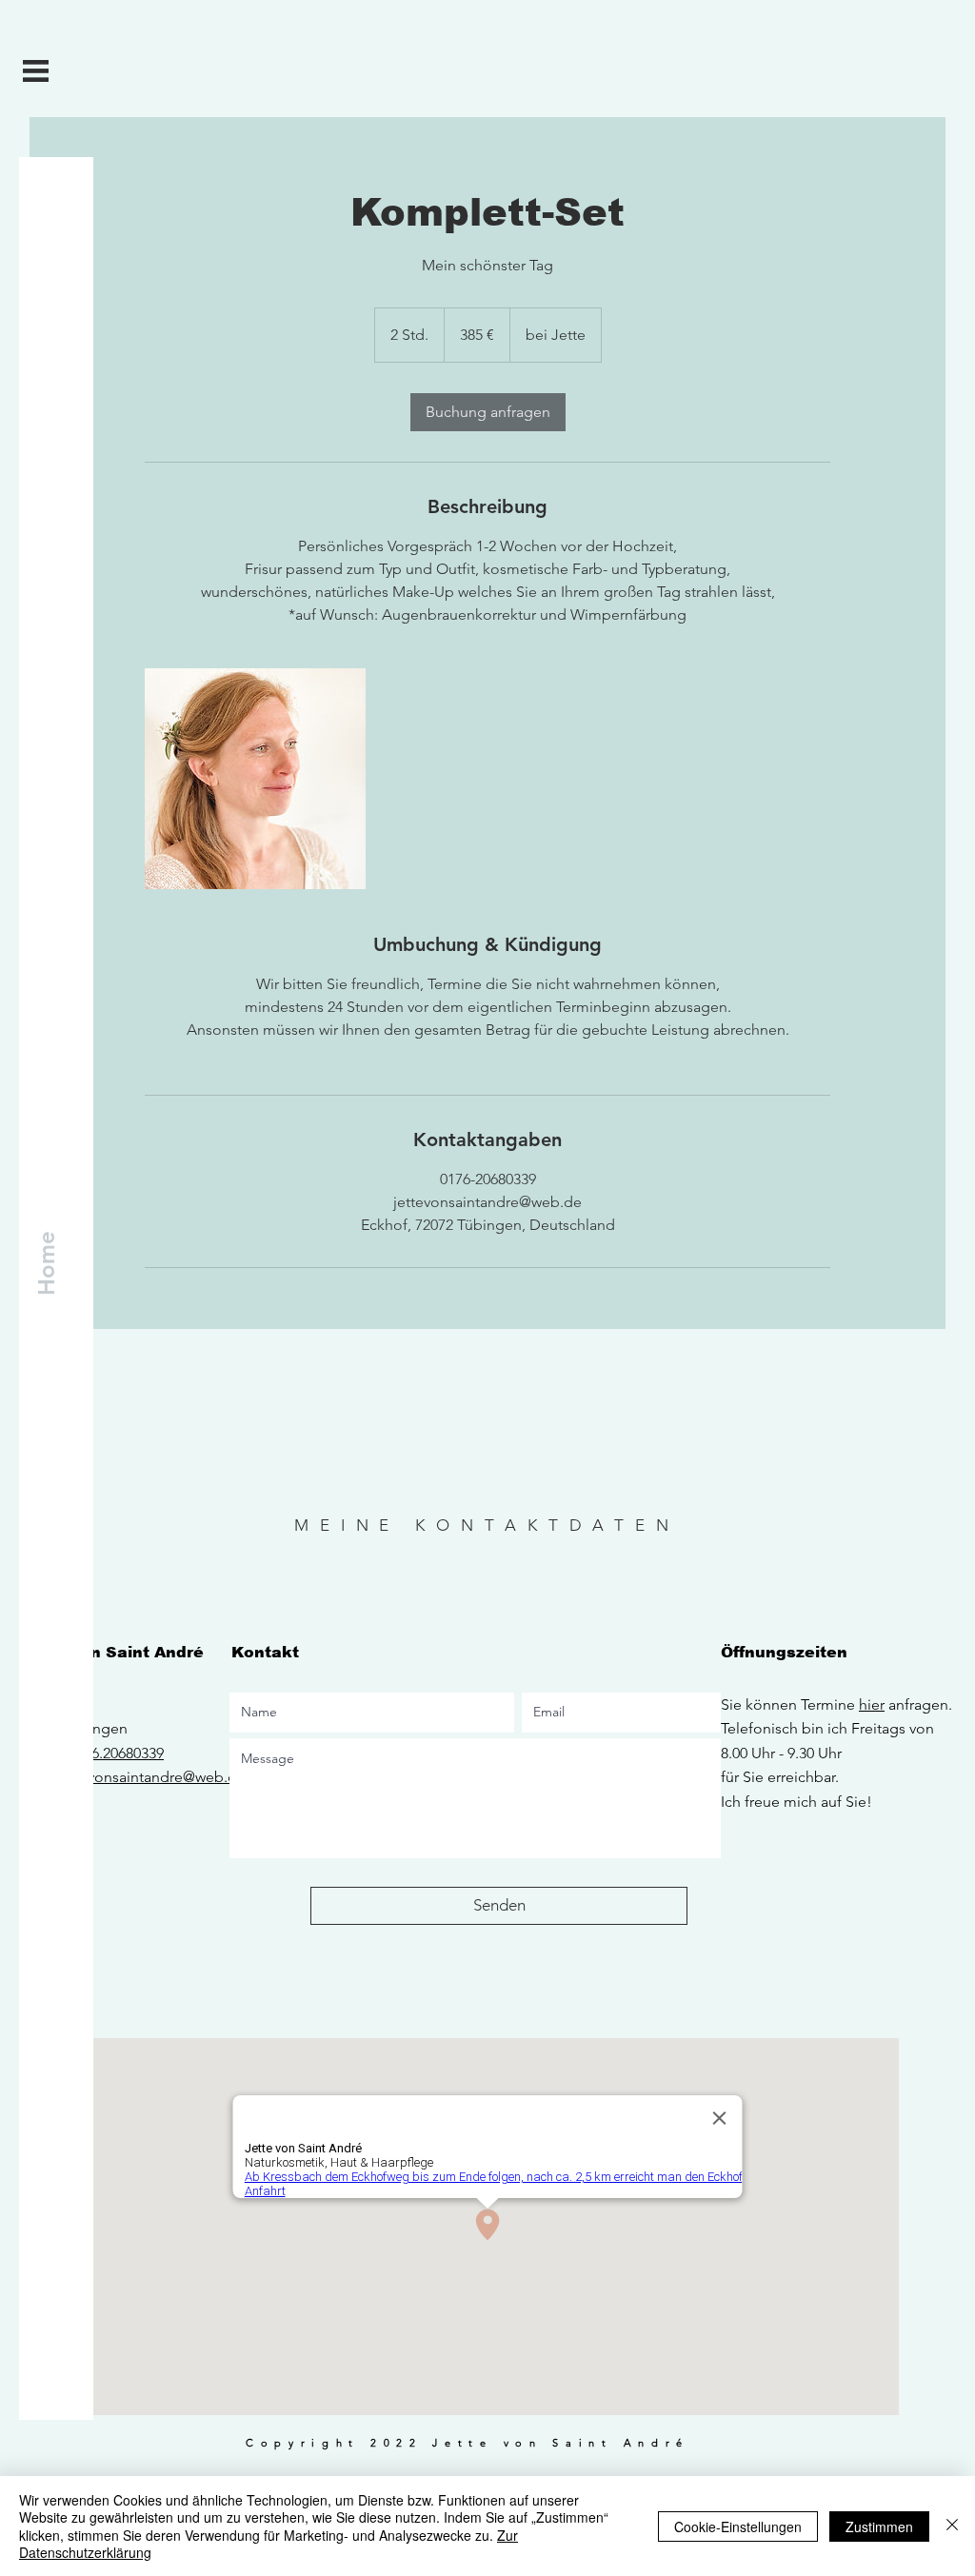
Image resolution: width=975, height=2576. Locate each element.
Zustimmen (879, 2526)
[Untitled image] (255, 779)
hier (872, 1704)
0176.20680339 (116, 1753)
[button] (36, 71)
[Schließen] (952, 2526)
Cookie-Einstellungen (738, 2526)
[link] (488, 412)
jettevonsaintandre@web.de (151, 1777)
